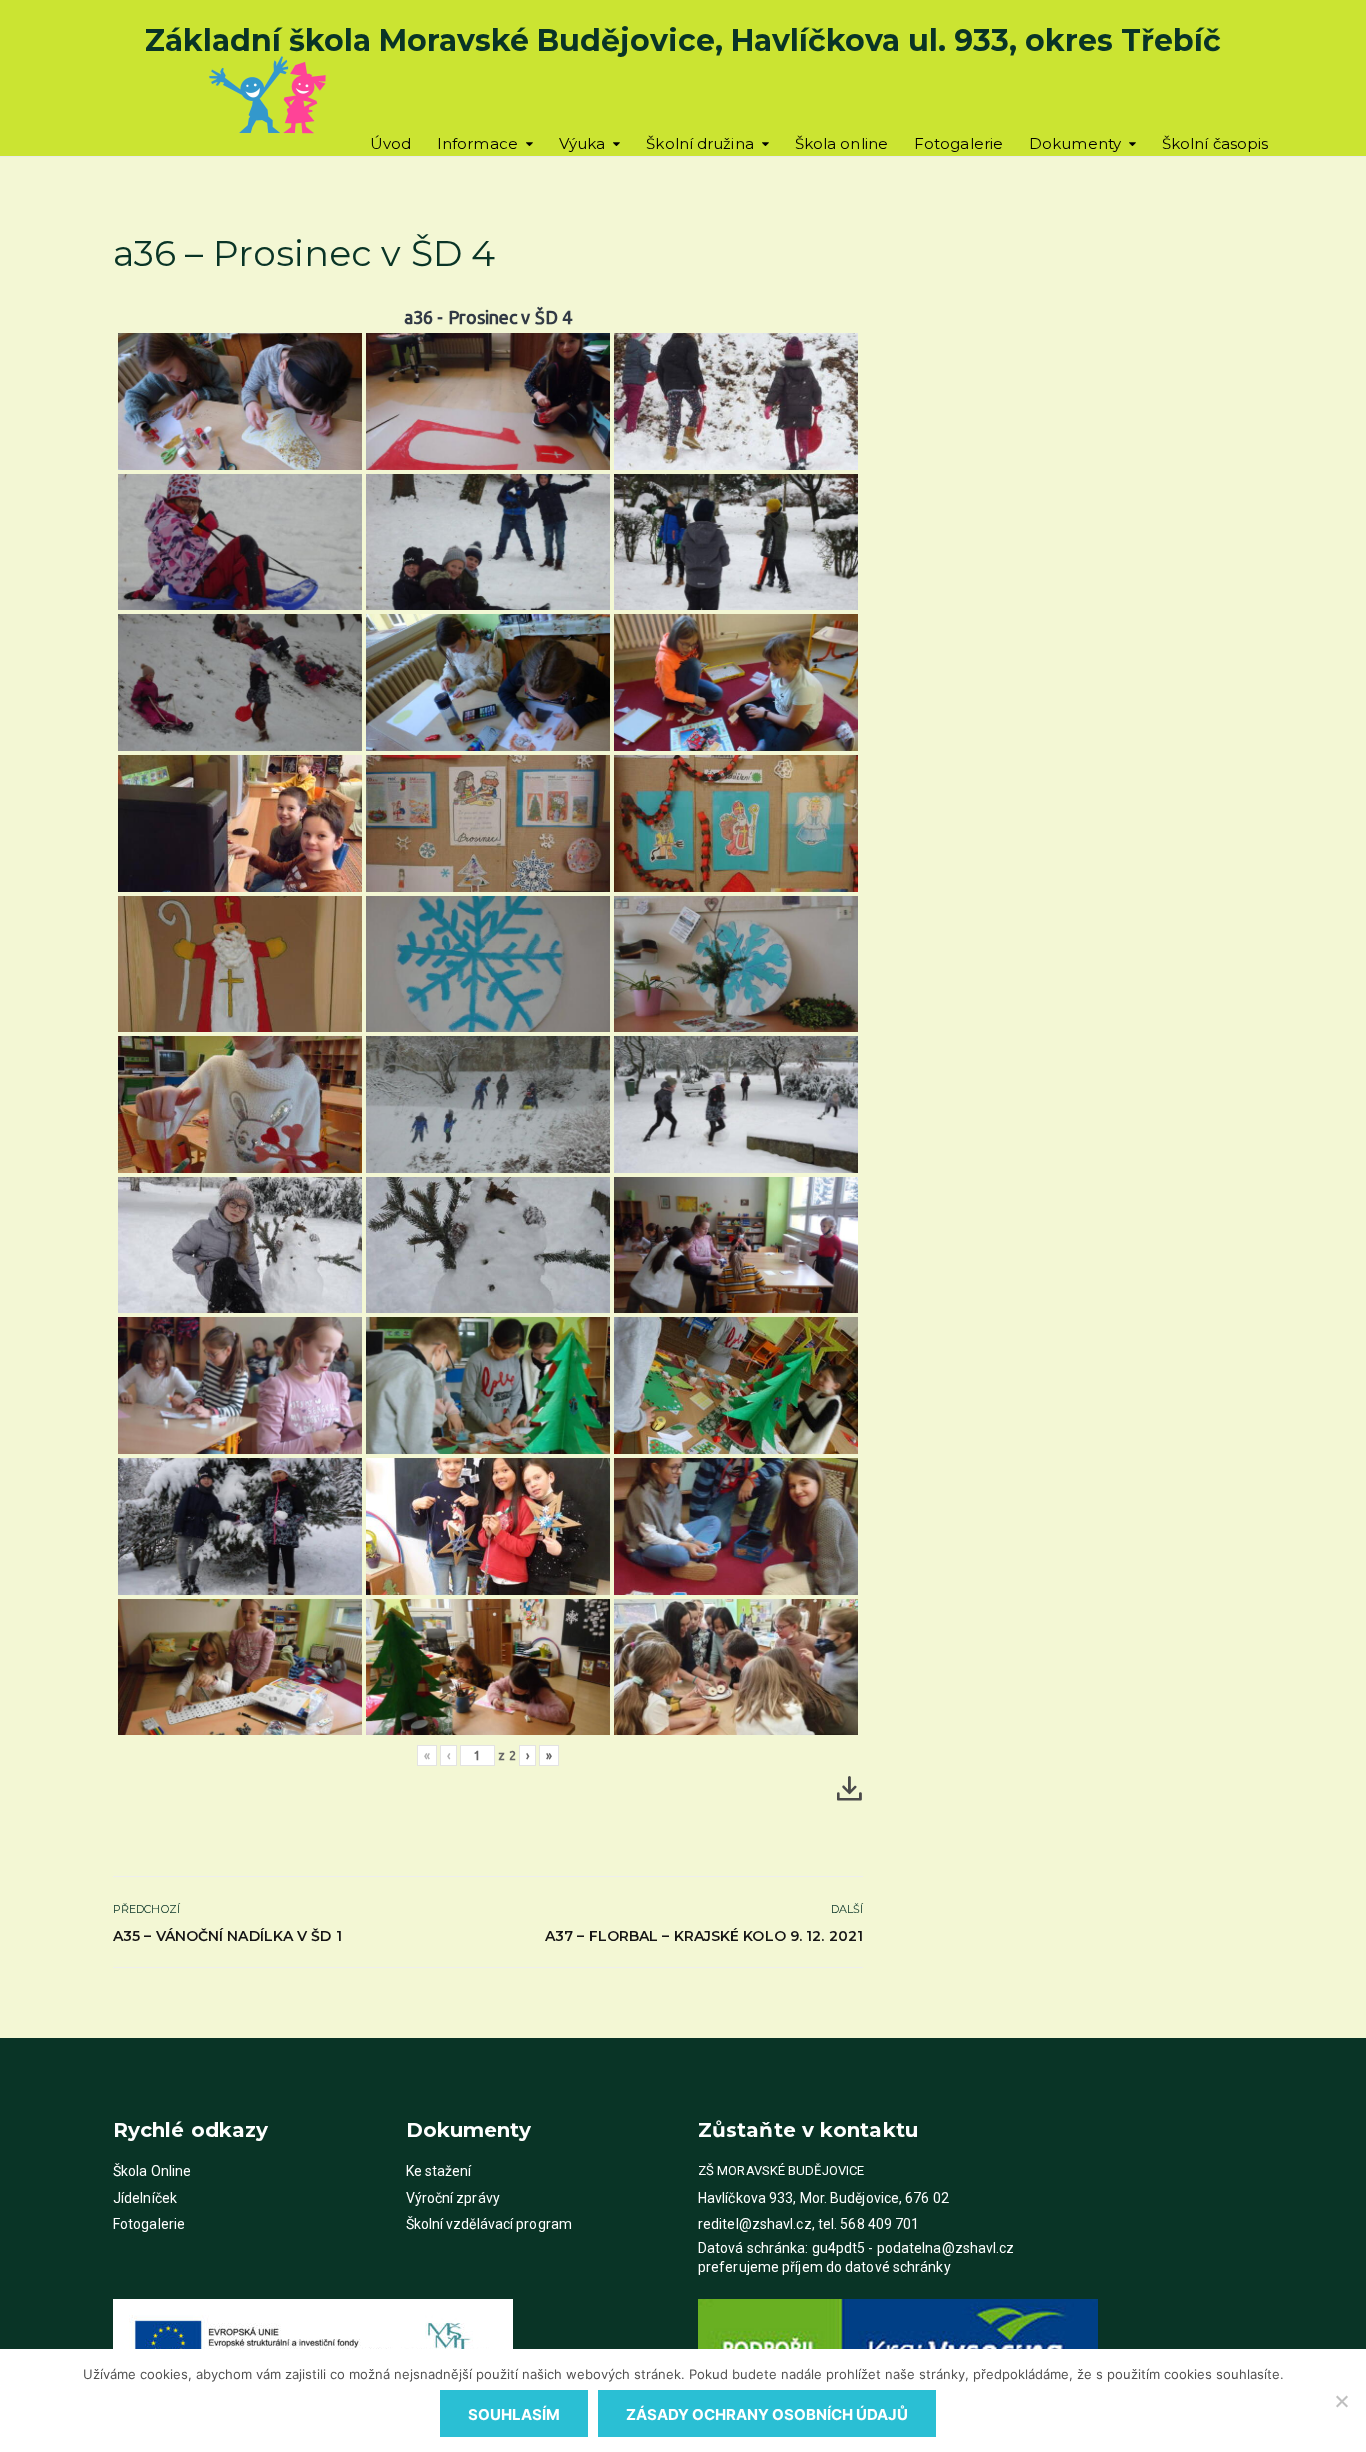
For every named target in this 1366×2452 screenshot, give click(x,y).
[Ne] (1341, 2401)
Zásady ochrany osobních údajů (767, 2414)
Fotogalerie (958, 143)
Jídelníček (145, 2198)
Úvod (390, 143)
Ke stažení (439, 2171)
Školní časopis (1215, 143)
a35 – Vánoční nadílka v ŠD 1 (227, 1936)
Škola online (841, 143)
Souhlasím (514, 2414)
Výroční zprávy (453, 2198)
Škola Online (152, 2171)
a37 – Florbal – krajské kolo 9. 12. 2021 (704, 1936)
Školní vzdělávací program (489, 2224)
